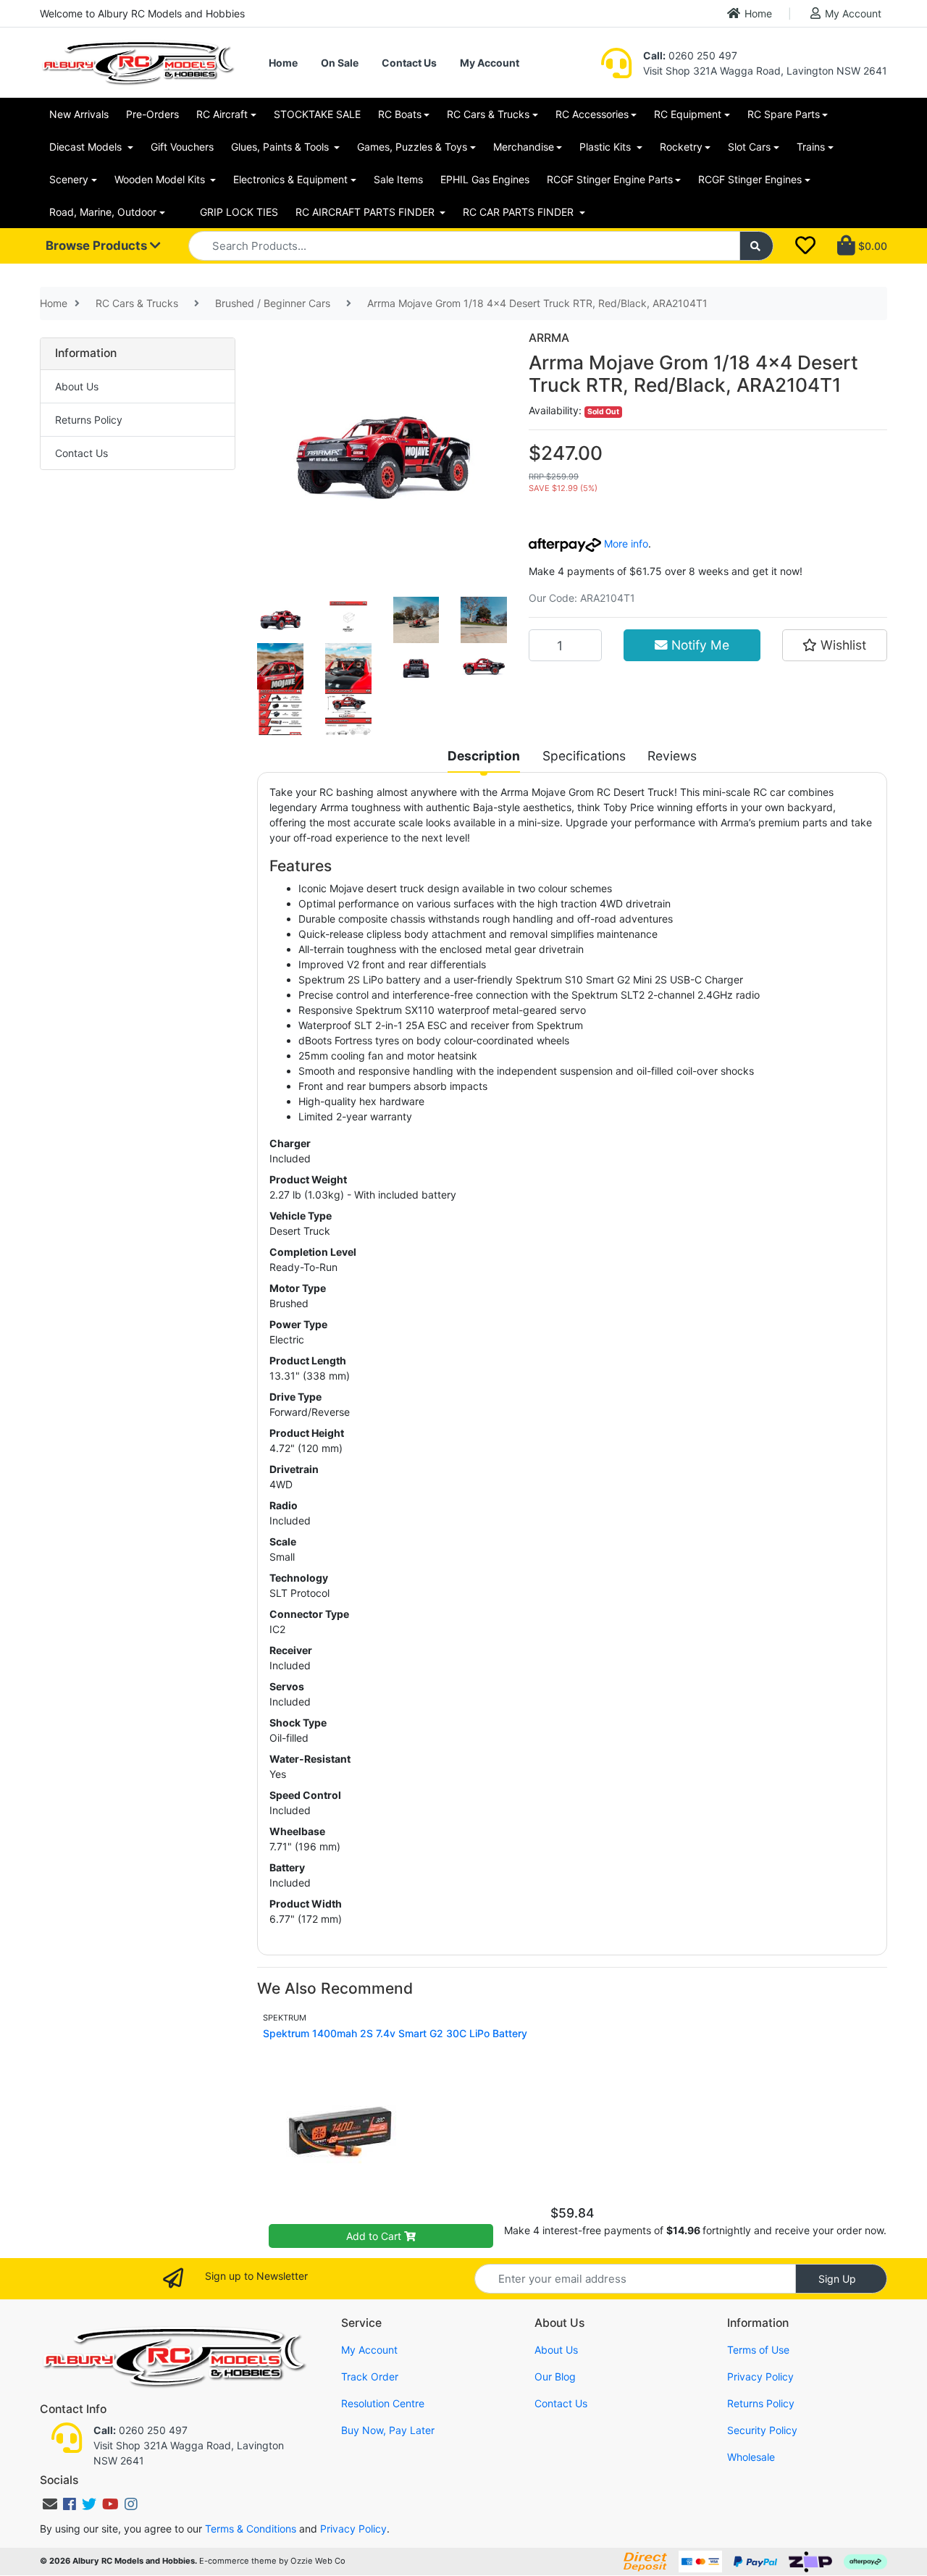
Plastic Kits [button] (607, 147)
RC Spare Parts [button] (784, 114)
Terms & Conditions (251, 2529)
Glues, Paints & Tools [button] (281, 147)
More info (625, 544)
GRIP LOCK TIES (239, 212)
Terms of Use (758, 2350)
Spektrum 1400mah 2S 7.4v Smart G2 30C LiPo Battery (395, 2033)
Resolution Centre (383, 2403)
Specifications (584, 756)
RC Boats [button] (400, 114)
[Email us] (50, 2504)
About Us (77, 386)
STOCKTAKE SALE (317, 114)
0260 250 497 (690, 55)
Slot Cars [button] (749, 147)
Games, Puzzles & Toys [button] (412, 147)
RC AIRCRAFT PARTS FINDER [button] (366, 212)
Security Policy (762, 2430)
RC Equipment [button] (688, 114)
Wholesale (751, 2457)
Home (758, 13)
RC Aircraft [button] (222, 114)
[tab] (484, 756)
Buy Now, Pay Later (388, 2430)
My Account (853, 13)
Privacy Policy (760, 2376)
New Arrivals (79, 114)
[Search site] (757, 246)
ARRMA (549, 338)
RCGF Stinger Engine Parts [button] (610, 179)
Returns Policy (89, 420)
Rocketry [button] (681, 147)
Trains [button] (811, 147)
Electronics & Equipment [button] (290, 179)
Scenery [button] (69, 179)
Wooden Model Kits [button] (161, 179)
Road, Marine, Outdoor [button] (103, 212)
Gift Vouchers (182, 147)
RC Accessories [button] (592, 114)
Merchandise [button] (524, 147)
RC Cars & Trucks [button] (488, 114)
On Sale (340, 63)
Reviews (672, 756)
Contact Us (409, 63)
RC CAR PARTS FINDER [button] (520, 212)
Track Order (370, 2376)
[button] (835, 645)
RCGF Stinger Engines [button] (750, 179)
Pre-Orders (152, 114)
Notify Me (699, 645)
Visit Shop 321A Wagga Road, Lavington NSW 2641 (765, 71)
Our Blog (555, 2376)
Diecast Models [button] (87, 147)
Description (484, 756)
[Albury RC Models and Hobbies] (138, 61)
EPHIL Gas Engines (485, 179)
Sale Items (398, 179)
